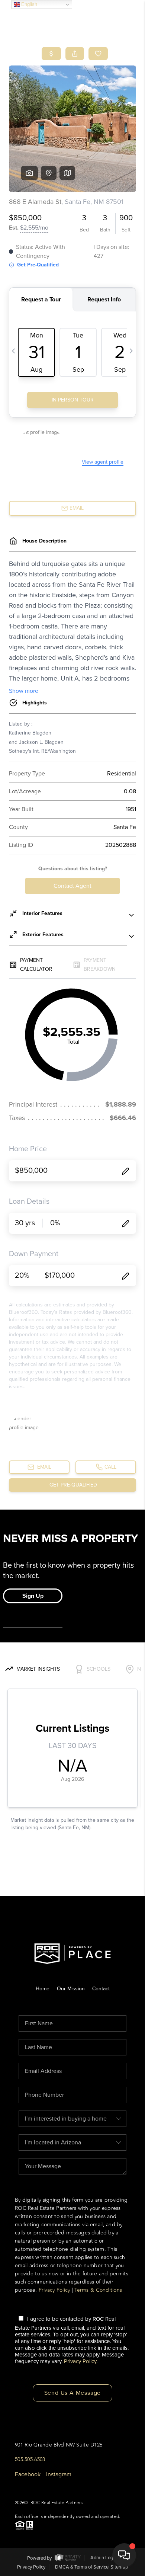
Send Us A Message (73, 2393)
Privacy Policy (54, 2290)
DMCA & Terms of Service (82, 2567)
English (28, 4)
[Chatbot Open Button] (124, 2555)
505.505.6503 (30, 2459)
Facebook (28, 2474)
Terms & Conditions (98, 2290)
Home (43, 1989)
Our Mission (71, 1989)
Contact (101, 1989)
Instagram (59, 2474)
